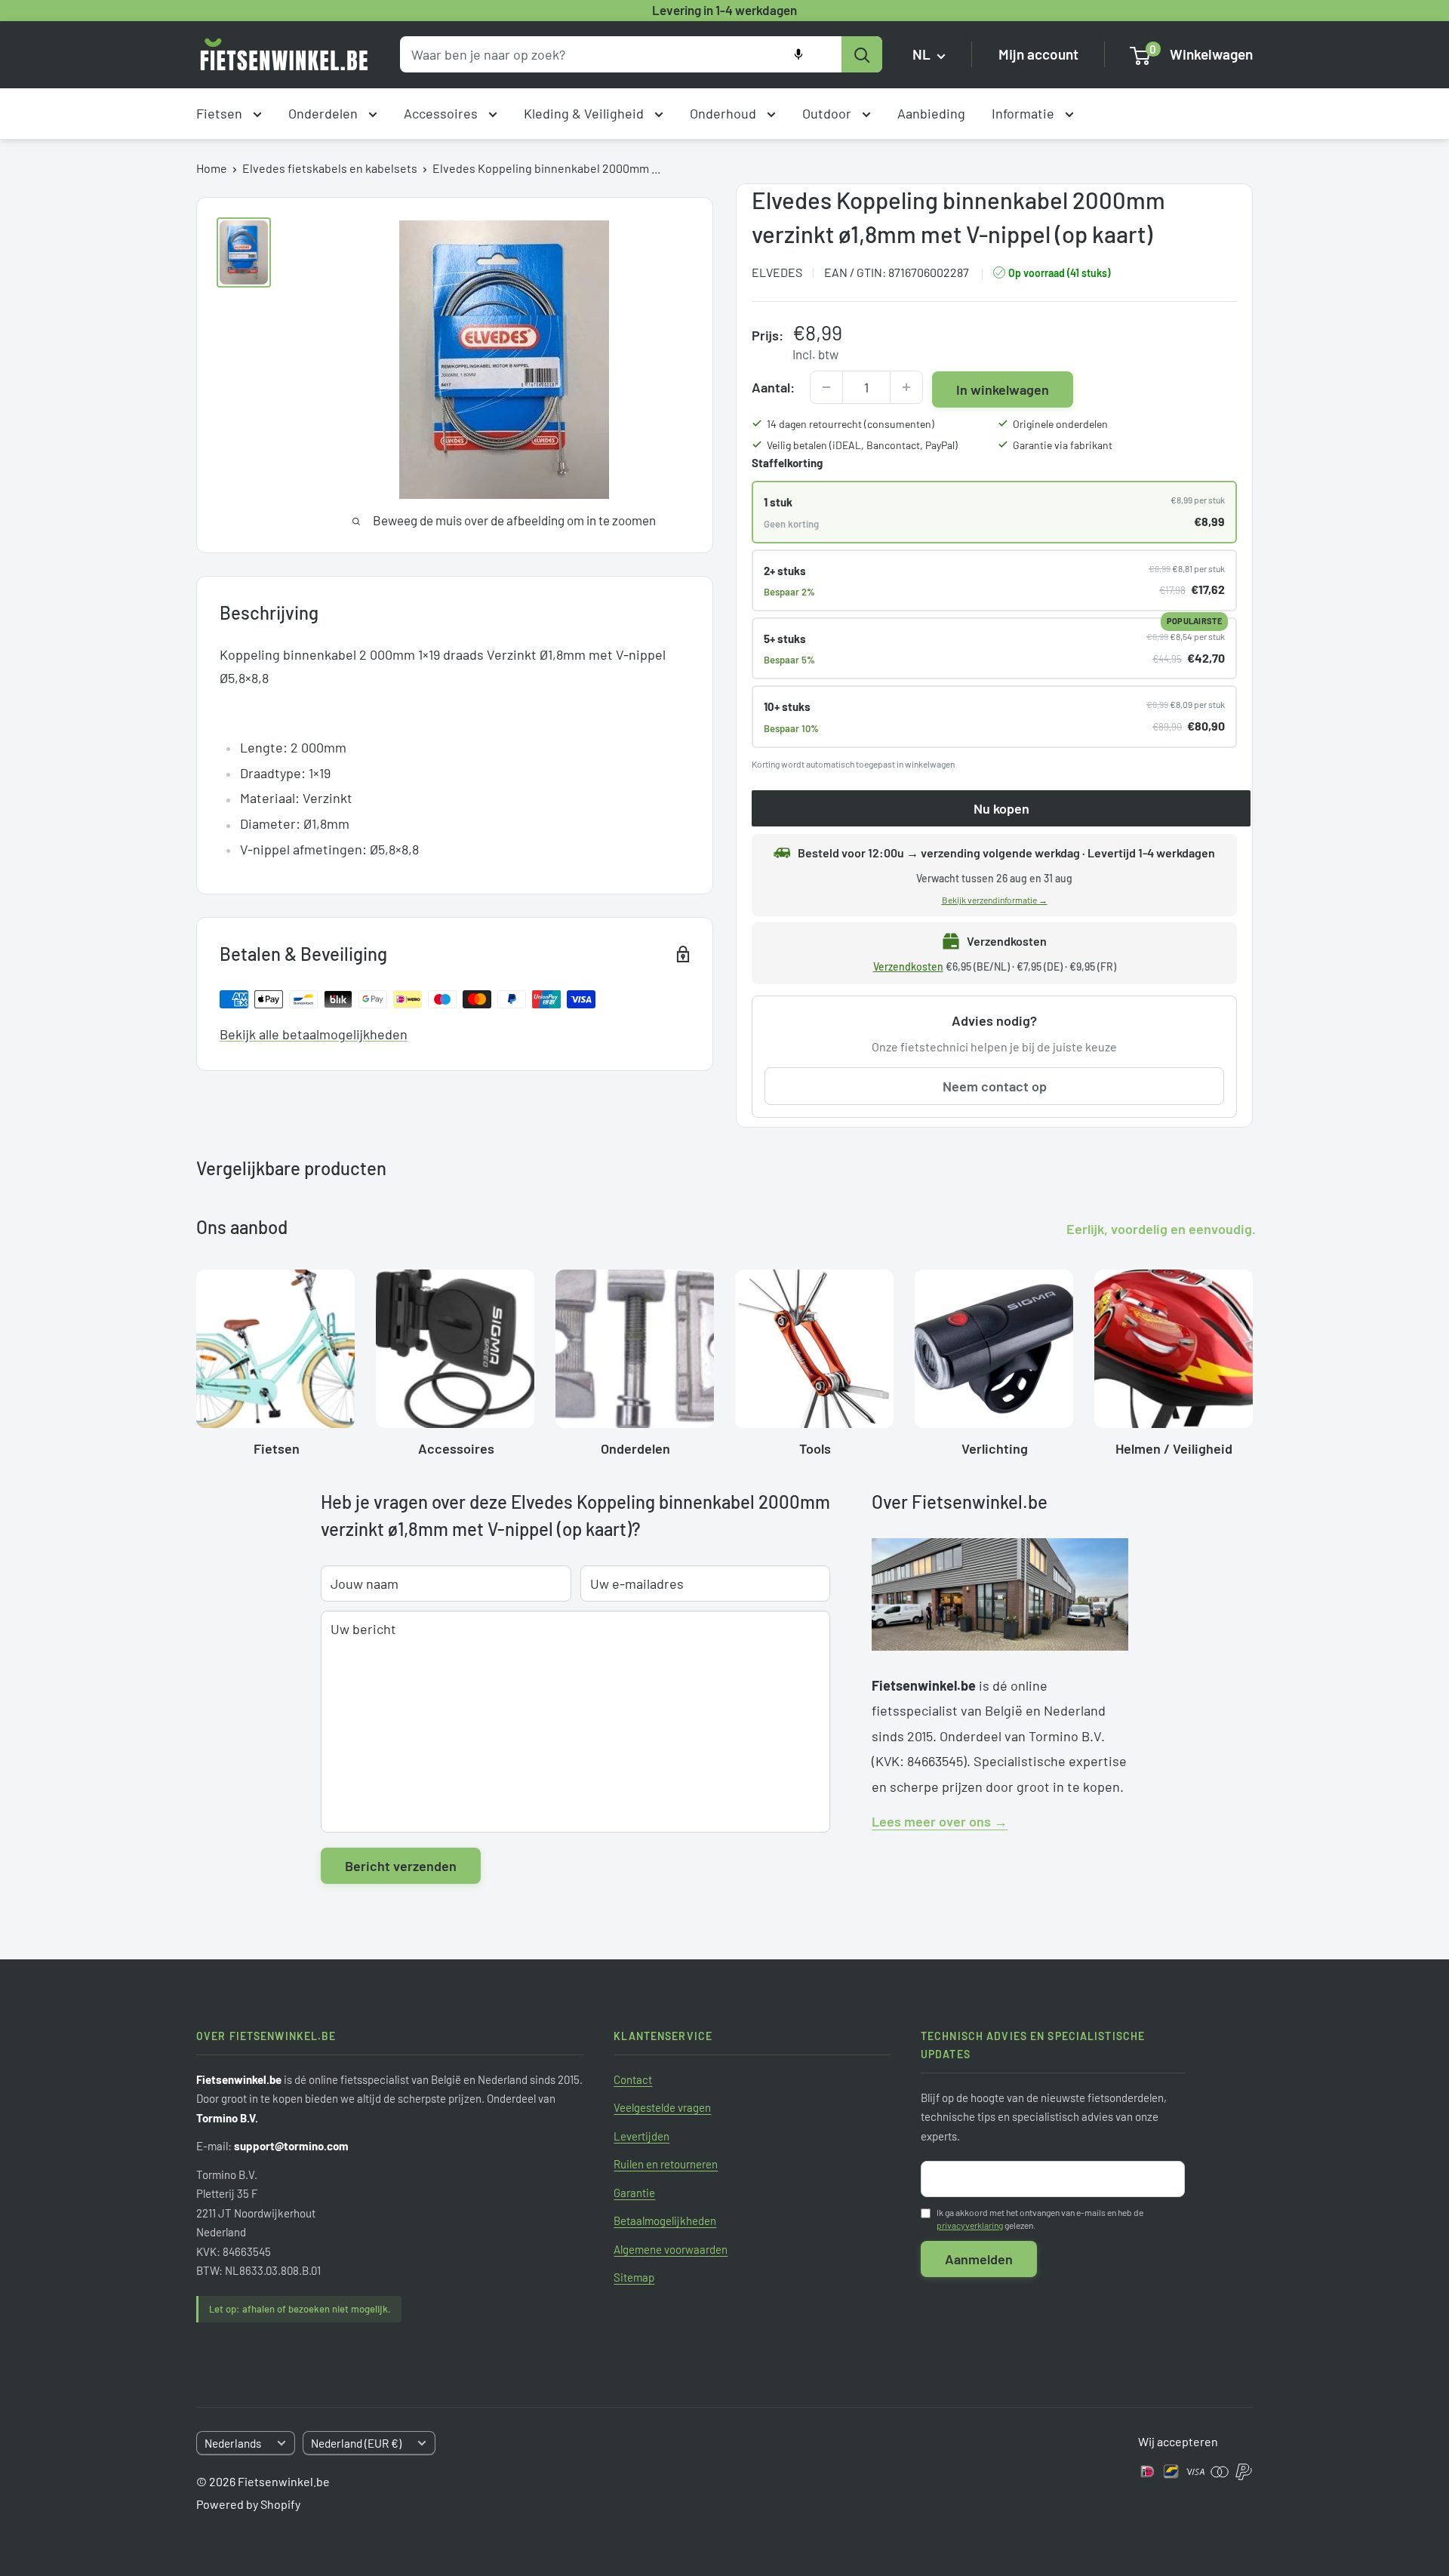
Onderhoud (724, 113)
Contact (633, 2079)
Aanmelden (979, 2259)
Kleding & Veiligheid (585, 113)
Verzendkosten (908, 966)
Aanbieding (931, 113)
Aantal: (773, 387)
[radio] (994, 512)
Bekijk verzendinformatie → (995, 900)
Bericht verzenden (401, 1866)
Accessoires (442, 113)
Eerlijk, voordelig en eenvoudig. (1161, 1229)
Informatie (1024, 113)
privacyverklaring (970, 2225)
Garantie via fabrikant (1063, 445)
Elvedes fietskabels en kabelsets (330, 168)
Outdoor (828, 113)
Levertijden (641, 2136)
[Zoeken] (862, 54)
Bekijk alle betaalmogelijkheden (314, 1034)
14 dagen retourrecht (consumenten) (851, 424)
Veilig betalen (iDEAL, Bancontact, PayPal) (862, 445)
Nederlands (233, 2443)
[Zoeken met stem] (798, 54)
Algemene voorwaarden (671, 2249)
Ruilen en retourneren (666, 2164)
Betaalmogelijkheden (665, 2221)
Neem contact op (995, 1086)
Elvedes (777, 272)
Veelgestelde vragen (662, 2107)
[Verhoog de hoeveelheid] (906, 387)
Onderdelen (325, 113)
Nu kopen (1001, 808)
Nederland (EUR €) (356, 2443)
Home (212, 168)
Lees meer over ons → (940, 1821)
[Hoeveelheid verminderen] (826, 387)
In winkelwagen (1003, 389)
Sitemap (634, 2277)
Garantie (634, 2193)
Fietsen (221, 113)
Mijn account (1038, 55)
